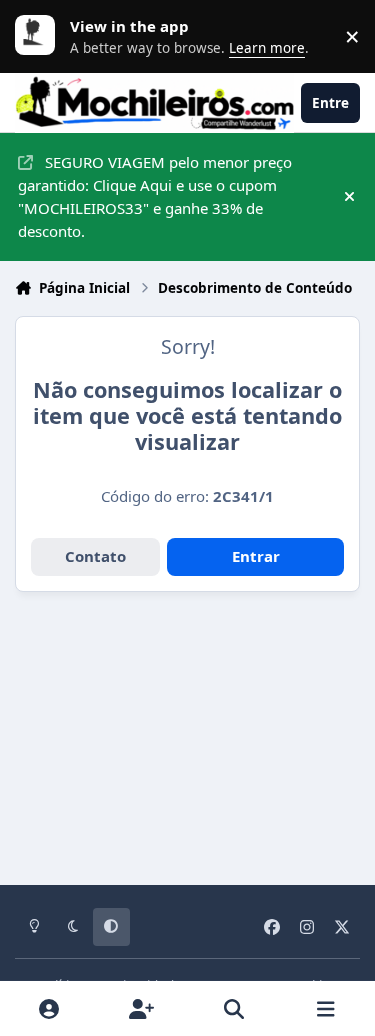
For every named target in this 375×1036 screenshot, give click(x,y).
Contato (95, 556)
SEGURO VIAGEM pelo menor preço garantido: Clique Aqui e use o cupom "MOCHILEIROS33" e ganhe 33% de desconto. (155, 196)
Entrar (256, 556)
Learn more (40, 36)
